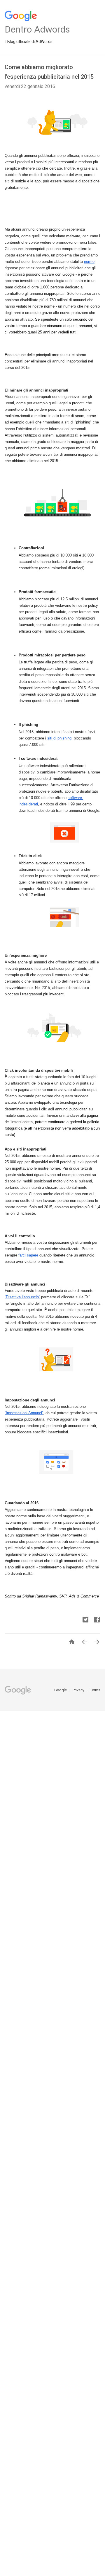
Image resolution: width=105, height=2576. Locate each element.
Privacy (79, 1690)
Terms (95, 1690)
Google (61, 1690)
